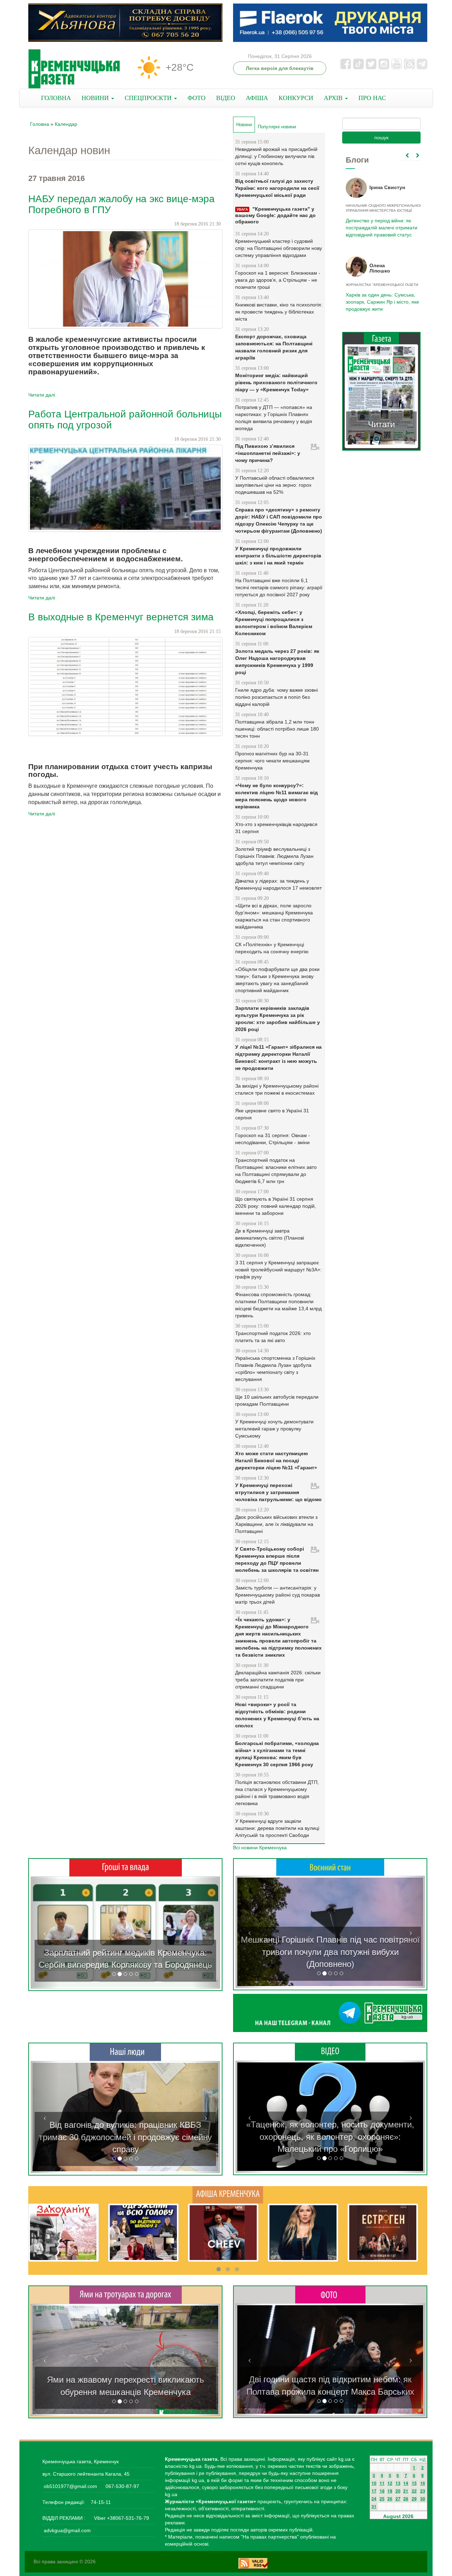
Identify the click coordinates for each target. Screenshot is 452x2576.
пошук (381, 137)
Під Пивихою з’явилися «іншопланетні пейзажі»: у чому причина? (268, 453)
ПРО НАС (372, 98)
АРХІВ (334, 98)
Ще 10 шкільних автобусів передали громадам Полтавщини (277, 1400)
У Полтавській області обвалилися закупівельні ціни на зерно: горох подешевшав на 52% (275, 485)
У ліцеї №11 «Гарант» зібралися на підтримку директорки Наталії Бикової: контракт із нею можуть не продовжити (278, 1058)
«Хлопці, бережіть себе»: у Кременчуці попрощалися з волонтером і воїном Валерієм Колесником (274, 623)
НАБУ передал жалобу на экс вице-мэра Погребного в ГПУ (121, 204)
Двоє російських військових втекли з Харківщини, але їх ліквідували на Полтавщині (276, 1524)
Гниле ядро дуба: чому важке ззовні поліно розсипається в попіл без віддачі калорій (276, 697)
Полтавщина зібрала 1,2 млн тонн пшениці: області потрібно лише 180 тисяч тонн (277, 729)
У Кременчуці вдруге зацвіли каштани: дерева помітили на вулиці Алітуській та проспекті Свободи (277, 1828)
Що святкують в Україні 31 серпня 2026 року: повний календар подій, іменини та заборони (276, 1206)
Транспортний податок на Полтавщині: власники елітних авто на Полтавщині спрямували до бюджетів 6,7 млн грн (276, 1171)
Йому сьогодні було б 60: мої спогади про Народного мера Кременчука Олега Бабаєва (380, 224)
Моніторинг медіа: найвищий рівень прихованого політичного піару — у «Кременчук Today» (276, 382)
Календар (66, 124)
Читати (381, 424)
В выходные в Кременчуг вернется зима (121, 617)
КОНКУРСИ (296, 98)
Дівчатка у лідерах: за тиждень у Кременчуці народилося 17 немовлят (278, 884)
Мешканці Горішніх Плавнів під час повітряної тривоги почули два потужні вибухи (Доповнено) (330, 1952)
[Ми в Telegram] (330, 2013)
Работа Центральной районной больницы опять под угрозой (125, 420)
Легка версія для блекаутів (280, 68)
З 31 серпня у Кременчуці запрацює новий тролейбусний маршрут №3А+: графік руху (278, 1270)
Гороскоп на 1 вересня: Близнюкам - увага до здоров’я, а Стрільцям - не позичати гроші (278, 280)
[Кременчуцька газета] (74, 69)
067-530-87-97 (122, 2486)
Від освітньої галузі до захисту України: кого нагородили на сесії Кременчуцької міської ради (277, 188)
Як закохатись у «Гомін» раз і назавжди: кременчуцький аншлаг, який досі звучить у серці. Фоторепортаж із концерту (330, 2379)
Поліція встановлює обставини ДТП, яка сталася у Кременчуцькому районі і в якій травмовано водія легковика (277, 1793)
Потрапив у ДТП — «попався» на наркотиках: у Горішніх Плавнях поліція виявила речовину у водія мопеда (274, 418)
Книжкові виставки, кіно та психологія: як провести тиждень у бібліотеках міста (279, 312)
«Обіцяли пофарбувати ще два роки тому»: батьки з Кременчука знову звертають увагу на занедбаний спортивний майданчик (277, 980)
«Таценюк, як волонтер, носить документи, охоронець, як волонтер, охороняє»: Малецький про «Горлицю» (330, 2137)
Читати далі (42, 395)
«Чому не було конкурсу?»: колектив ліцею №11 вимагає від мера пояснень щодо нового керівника (276, 796)
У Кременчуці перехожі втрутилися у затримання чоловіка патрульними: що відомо (278, 1492)
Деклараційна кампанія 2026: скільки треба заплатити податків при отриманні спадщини (278, 1680)
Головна (40, 124)
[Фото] (330, 2294)
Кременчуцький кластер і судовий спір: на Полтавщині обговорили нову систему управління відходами (279, 248)
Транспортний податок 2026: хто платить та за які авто (273, 1337)
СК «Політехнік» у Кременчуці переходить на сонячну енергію (272, 948)
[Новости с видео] (330, 2051)
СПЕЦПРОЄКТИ (149, 98)
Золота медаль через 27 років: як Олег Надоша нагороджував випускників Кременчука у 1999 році (277, 662)
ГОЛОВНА (56, 98)
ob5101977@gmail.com (70, 2486)
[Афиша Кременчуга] (228, 2194)
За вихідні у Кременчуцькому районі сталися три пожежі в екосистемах (277, 1089)
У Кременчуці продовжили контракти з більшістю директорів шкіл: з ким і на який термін (278, 556)
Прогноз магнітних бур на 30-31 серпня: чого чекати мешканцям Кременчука (272, 761)
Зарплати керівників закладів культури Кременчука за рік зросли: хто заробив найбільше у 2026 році (278, 1019)
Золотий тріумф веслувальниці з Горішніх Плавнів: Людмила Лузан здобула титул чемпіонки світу (274, 856)
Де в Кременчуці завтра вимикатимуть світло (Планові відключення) (270, 1238)
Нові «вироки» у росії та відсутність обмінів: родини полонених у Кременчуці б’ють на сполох (277, 1715)
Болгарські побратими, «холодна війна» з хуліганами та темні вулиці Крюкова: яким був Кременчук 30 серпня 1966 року (277, 1754)
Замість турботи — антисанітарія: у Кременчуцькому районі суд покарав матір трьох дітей (278, 1595)
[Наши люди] (125, 2052)
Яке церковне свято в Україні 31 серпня (272, 1114)
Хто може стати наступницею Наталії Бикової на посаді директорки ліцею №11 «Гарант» (276, 1460)
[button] (45, 1933)
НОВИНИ (96, 98)
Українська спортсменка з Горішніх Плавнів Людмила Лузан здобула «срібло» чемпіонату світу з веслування (275, 1369)
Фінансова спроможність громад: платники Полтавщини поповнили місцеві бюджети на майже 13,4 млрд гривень (278, 1305)
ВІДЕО (226, 98)
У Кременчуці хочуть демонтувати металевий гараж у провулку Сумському (274, 1429)
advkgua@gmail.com (67, 2530)
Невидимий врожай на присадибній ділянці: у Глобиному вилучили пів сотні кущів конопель (276, 156)
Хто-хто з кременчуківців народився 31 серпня (276, 828)
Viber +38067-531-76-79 (121, 2518)
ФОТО (197, 98)
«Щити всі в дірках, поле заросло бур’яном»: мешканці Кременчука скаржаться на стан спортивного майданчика (274, 916)
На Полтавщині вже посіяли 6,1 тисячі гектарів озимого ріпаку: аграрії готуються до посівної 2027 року (279, 587)
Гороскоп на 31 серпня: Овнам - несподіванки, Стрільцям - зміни (273, 1139)
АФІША (257, 98)
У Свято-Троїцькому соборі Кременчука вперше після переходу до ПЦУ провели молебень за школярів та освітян (277, 1559)
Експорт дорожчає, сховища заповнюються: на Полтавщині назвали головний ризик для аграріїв (274, 347)
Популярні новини (277, 127)
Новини (246, 125)
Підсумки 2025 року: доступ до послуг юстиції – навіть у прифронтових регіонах (381, 302)
